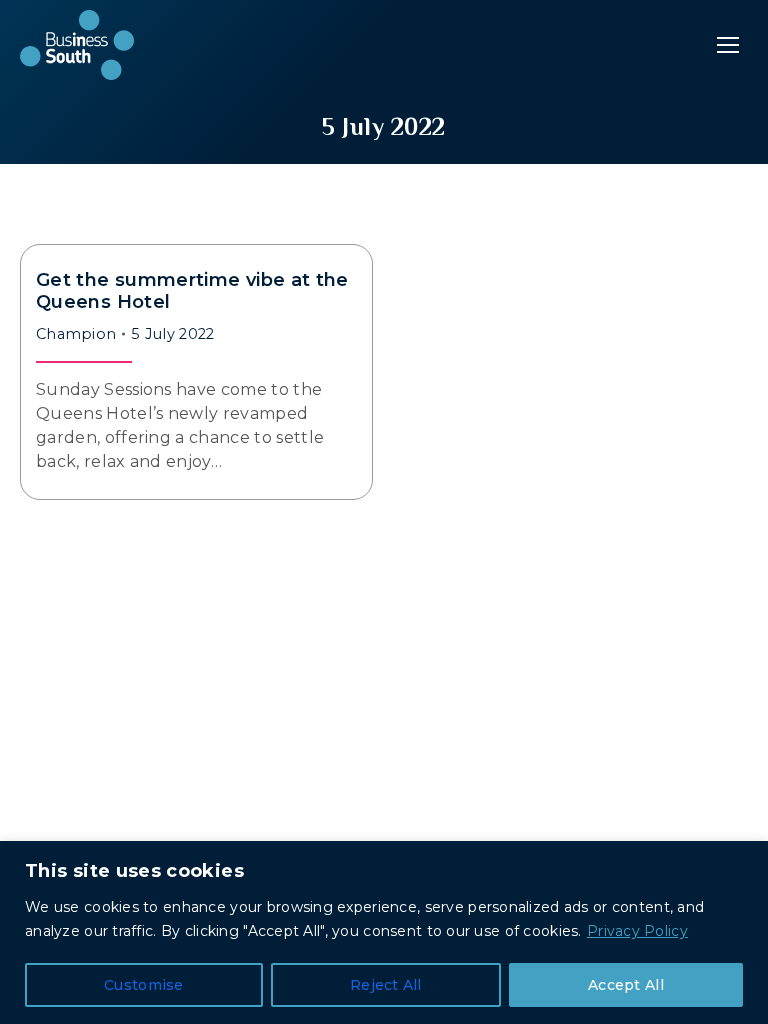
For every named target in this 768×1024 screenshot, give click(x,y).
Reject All (386, 985)
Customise (144, 985)
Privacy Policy (637, 931)
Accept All (626, 985)
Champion (76, 334)
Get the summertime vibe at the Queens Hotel (192, 291)
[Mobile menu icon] (728, 45)
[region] (384, 932)
